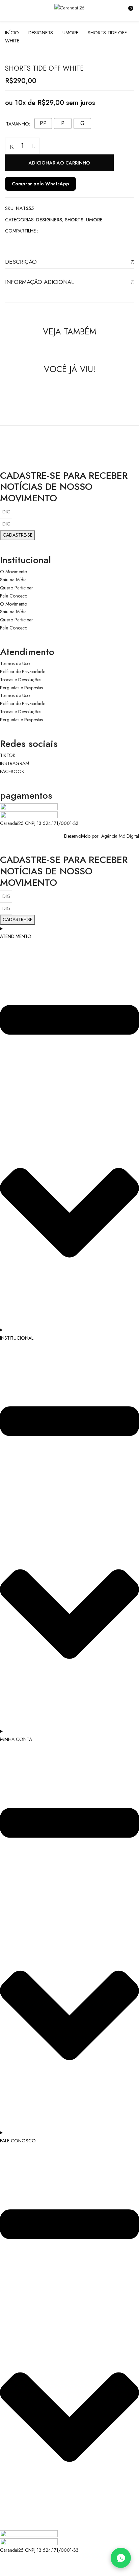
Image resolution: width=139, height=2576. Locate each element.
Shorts (74, 220)
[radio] (43, 123)
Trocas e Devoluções (21, 680)
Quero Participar (17, 588)
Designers (41, 33)
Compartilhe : (22, 231)
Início (12, 33)
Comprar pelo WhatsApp (40, 184)
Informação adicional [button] (39, 282)
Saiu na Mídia (13, 580)
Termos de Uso (15, 663)
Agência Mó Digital (119, 836)
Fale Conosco (14, 596)
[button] (128, 11)
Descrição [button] (21, 262)
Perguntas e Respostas (21, 688)
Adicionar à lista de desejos (126, 146)
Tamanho (18, 124)
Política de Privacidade (23, 672)
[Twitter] (57, 231)
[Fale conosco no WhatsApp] (121, 2558)
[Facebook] (47, 231)
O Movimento (13, 572)
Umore (70, 33)
